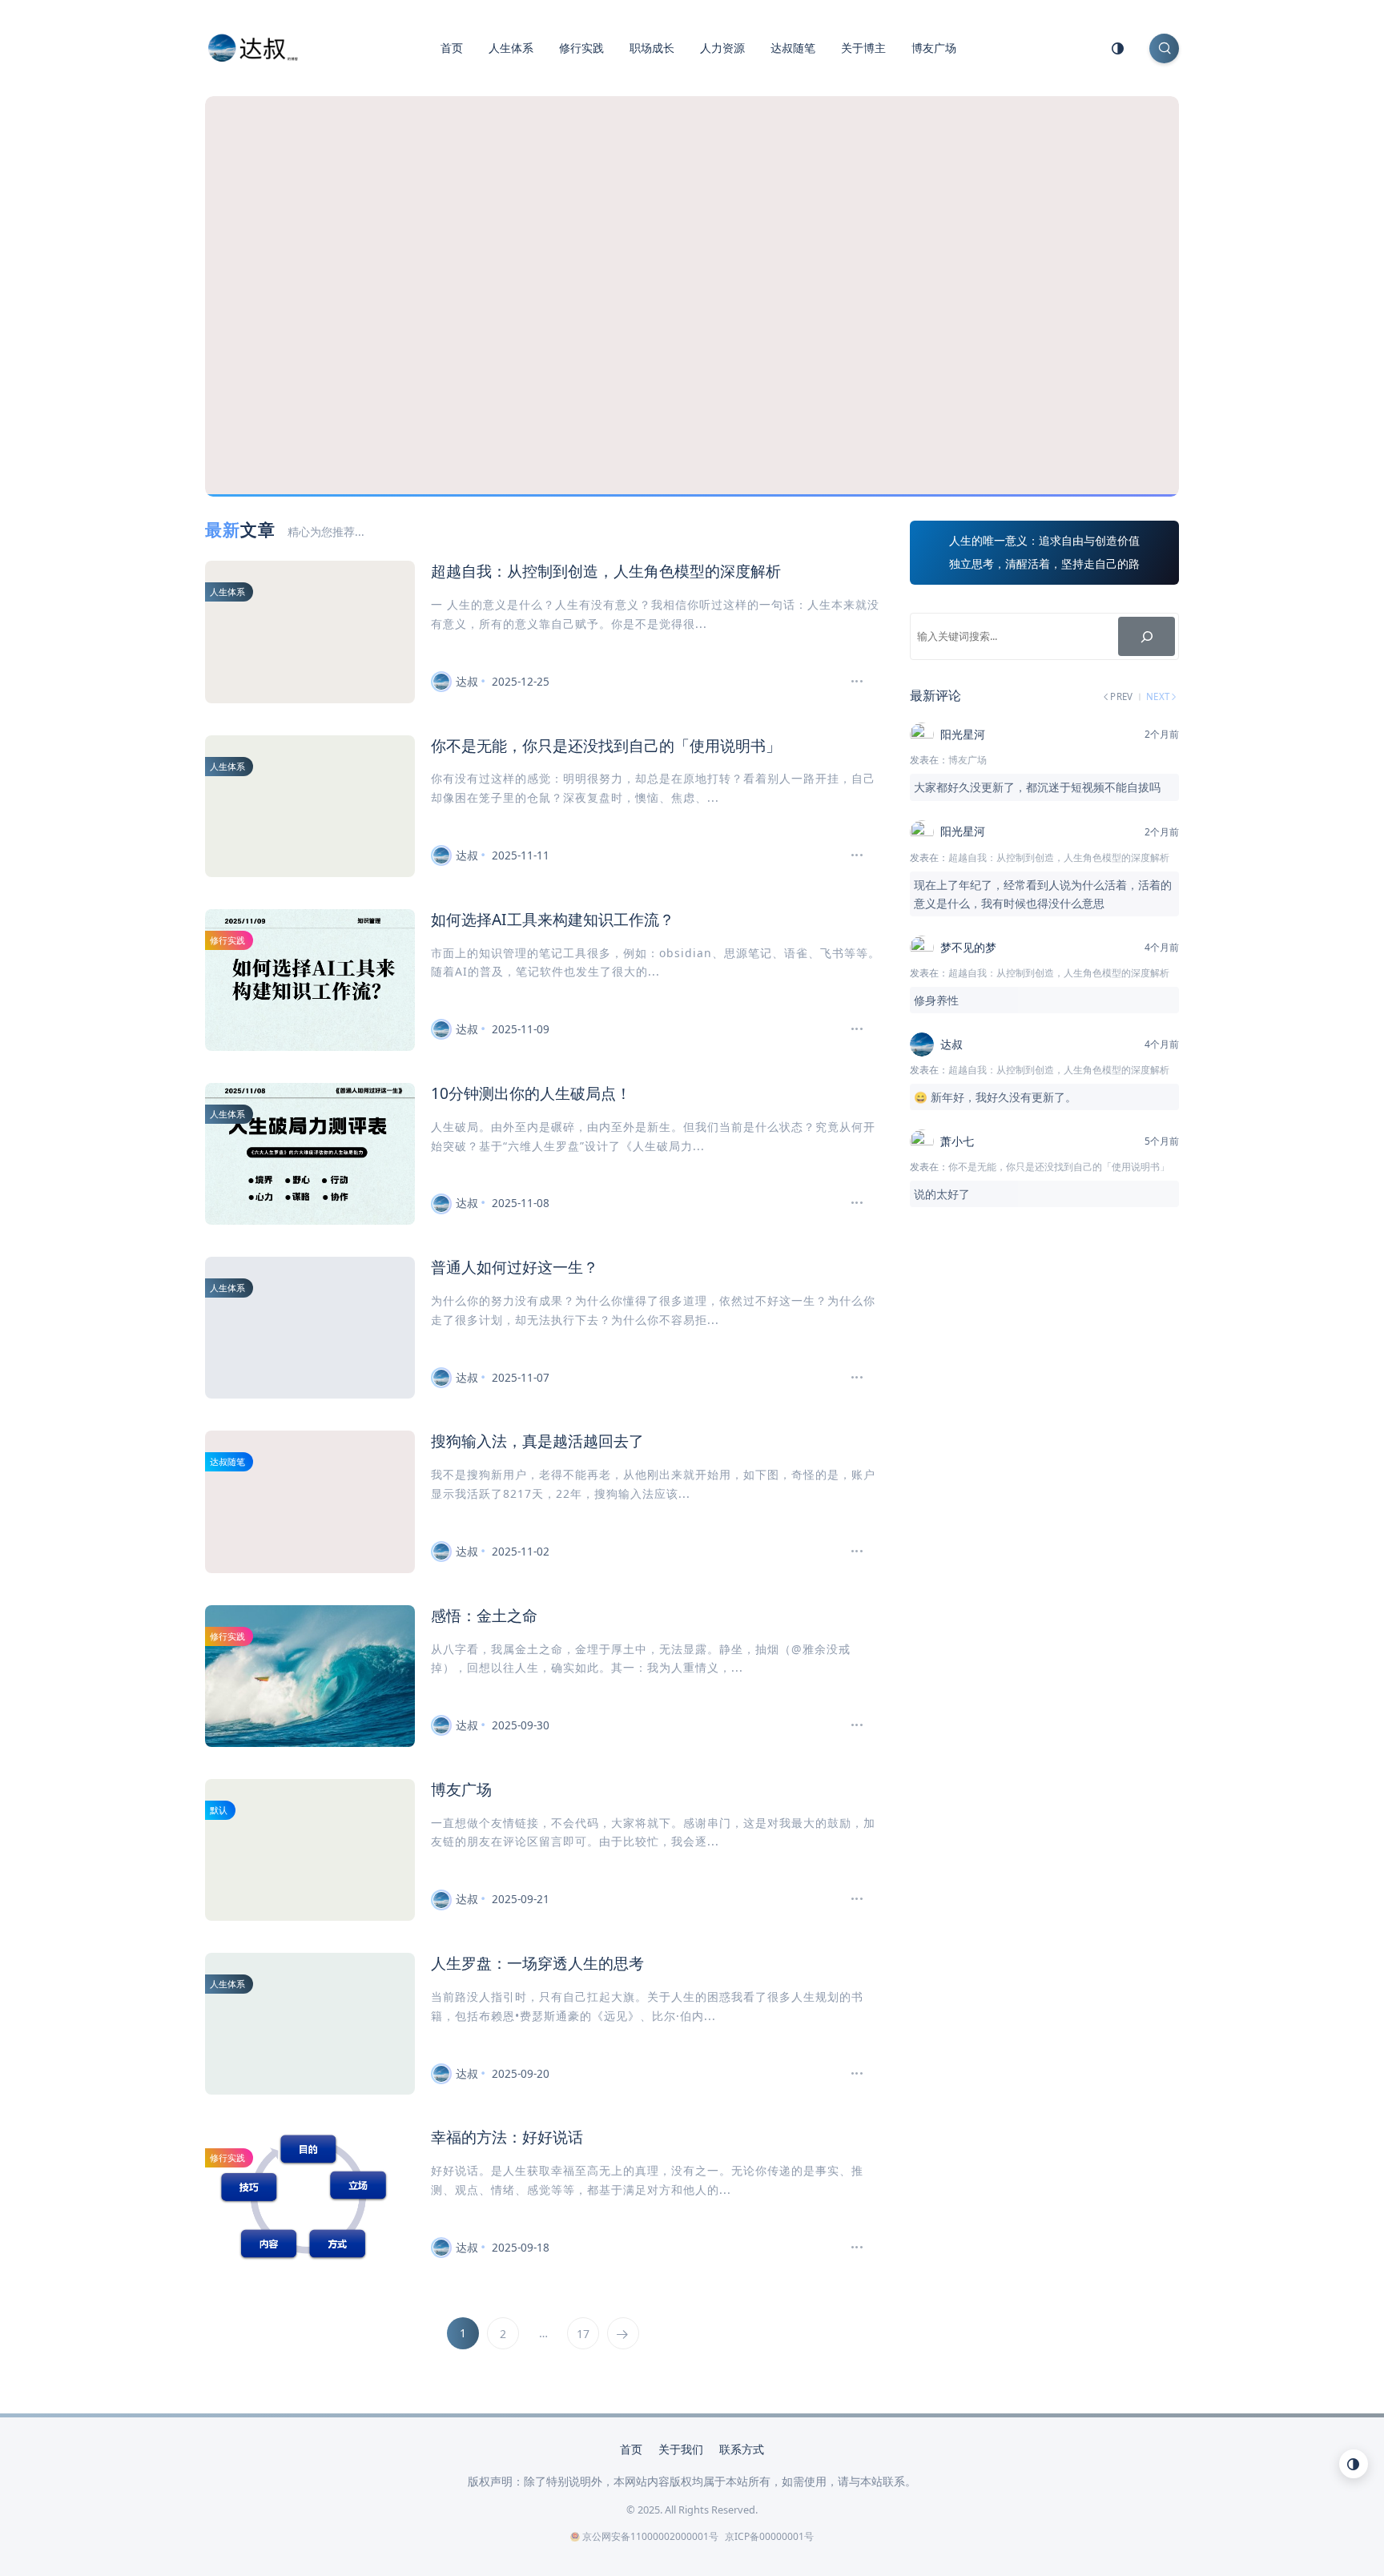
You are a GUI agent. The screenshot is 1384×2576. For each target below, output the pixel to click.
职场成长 (652, 48)
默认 (219, 1810)
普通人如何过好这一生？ (515, 1267)
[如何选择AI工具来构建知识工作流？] (850, 1029)
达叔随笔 (793, 48)
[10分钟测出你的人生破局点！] (850, 1203)
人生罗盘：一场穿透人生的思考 (537, 1963)
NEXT (1159, 697)
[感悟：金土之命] (850, 1725)
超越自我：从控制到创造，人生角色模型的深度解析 (606, 571)
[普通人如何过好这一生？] (850, 1378)
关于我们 (681, 2449)
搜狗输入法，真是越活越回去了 (537, 1441)
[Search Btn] (1164, 48)
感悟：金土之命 (484, 1615)
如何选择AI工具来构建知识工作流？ (553, 919)
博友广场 (934, 48)
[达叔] (253, 46)
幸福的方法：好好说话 (507, 2137)
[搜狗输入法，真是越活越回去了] (850, 1552)
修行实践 (581, 48)
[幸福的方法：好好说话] (850, 2248)
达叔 (467, 681)
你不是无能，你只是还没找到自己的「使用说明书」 (606, 745)
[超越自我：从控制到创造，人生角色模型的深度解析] (850, 682)
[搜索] (1147, 636)
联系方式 (742, 2449)
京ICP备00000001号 (769, 2536)
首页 (452, 48)
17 (583, 2334)
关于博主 (863, 48)
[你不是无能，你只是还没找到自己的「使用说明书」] (850, 855)
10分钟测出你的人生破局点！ (531, 1093)
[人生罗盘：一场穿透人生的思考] (850, 2074)
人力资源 (722, 48)
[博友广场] (850, 1899)
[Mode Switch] (1118, 48)
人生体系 (511, 48)
